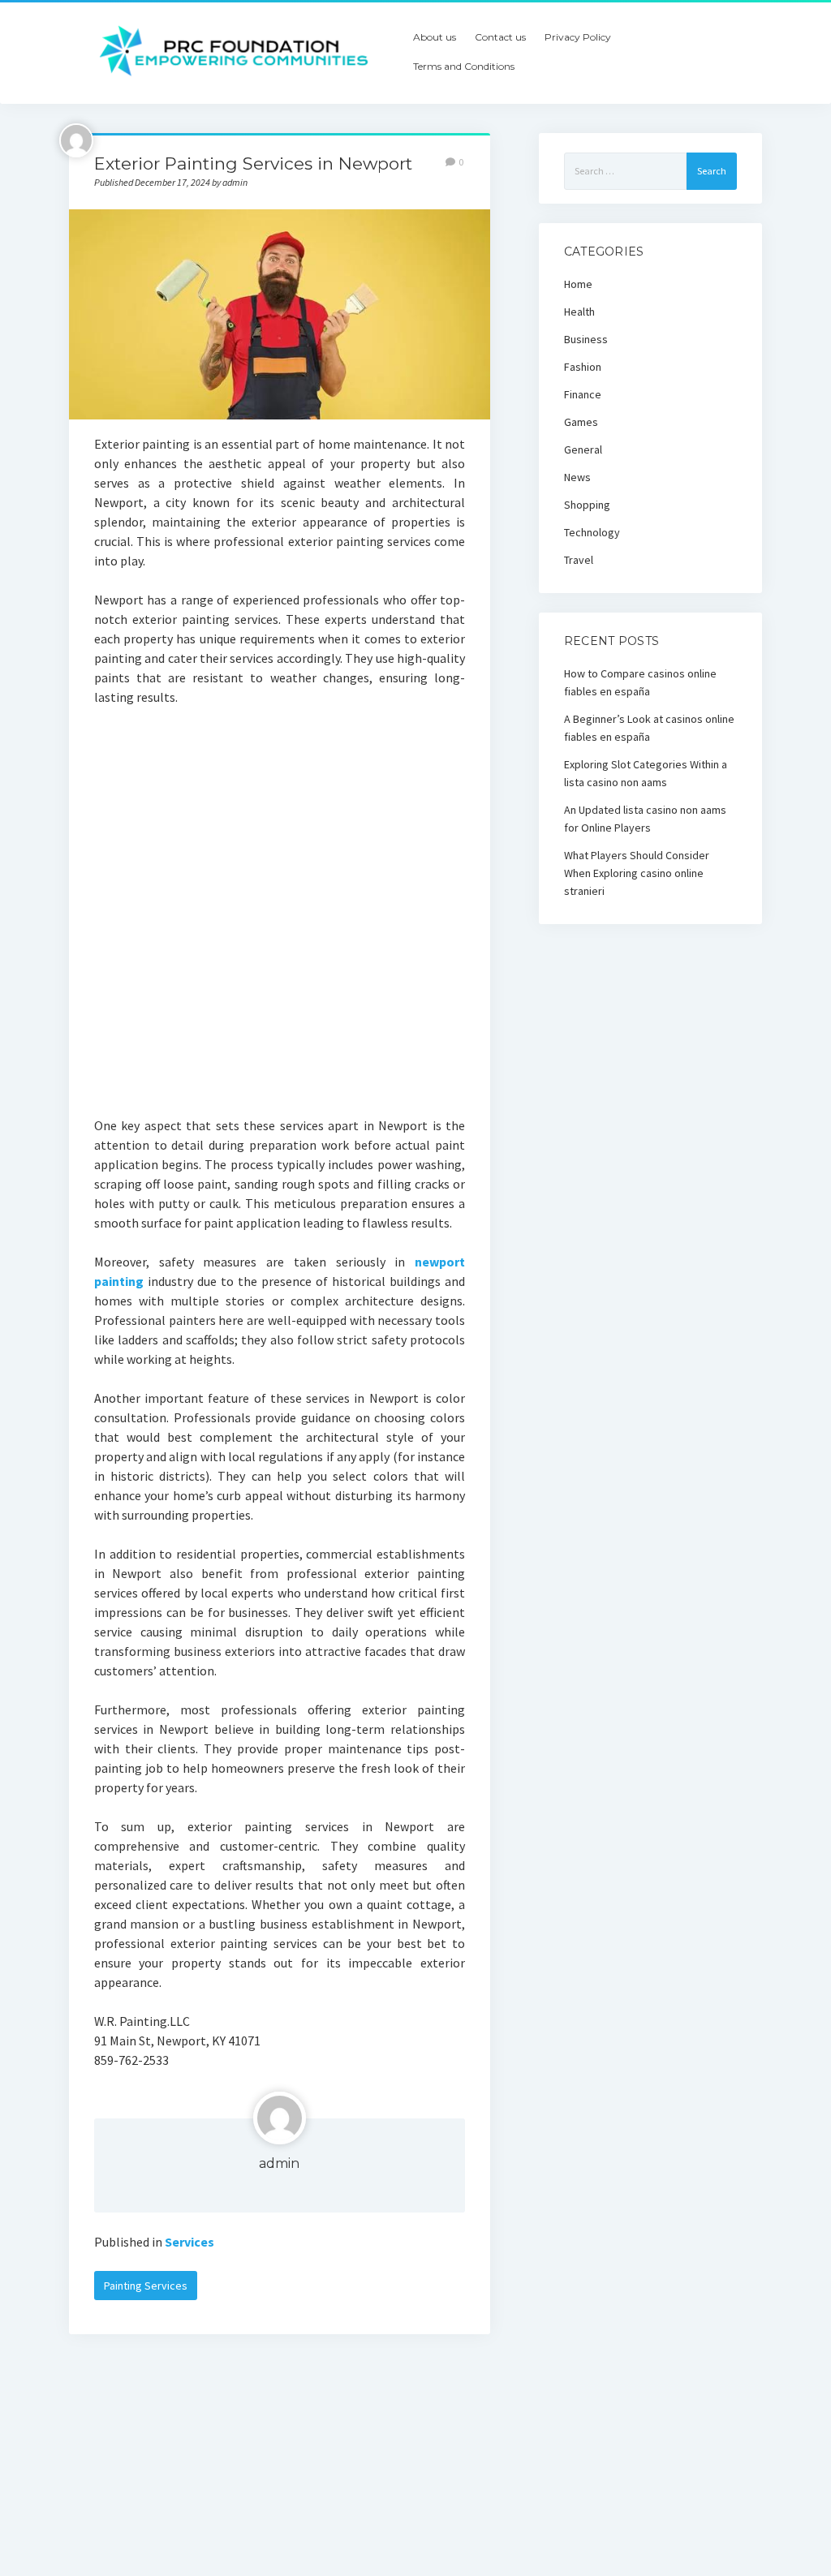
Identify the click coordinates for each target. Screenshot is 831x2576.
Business (586, 339)
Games (581, 422)
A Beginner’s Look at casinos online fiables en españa (649, 728)
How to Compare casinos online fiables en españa (640, 682)
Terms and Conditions (464, 66)
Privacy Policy (578, 37)
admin (279, 2163)
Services (189, 2242)
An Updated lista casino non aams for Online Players (645, 819)
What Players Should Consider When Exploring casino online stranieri (637, 873)
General (583, 449)
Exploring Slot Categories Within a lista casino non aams (646, 773)
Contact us (500, 37)
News (577, 477)
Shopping (587, 505)
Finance (583, 394)
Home (578, 284)
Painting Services (146, 2286)
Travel (579, 560)
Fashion (583, 367)
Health (579, 312)
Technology (592, 532)
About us (435, 37)
